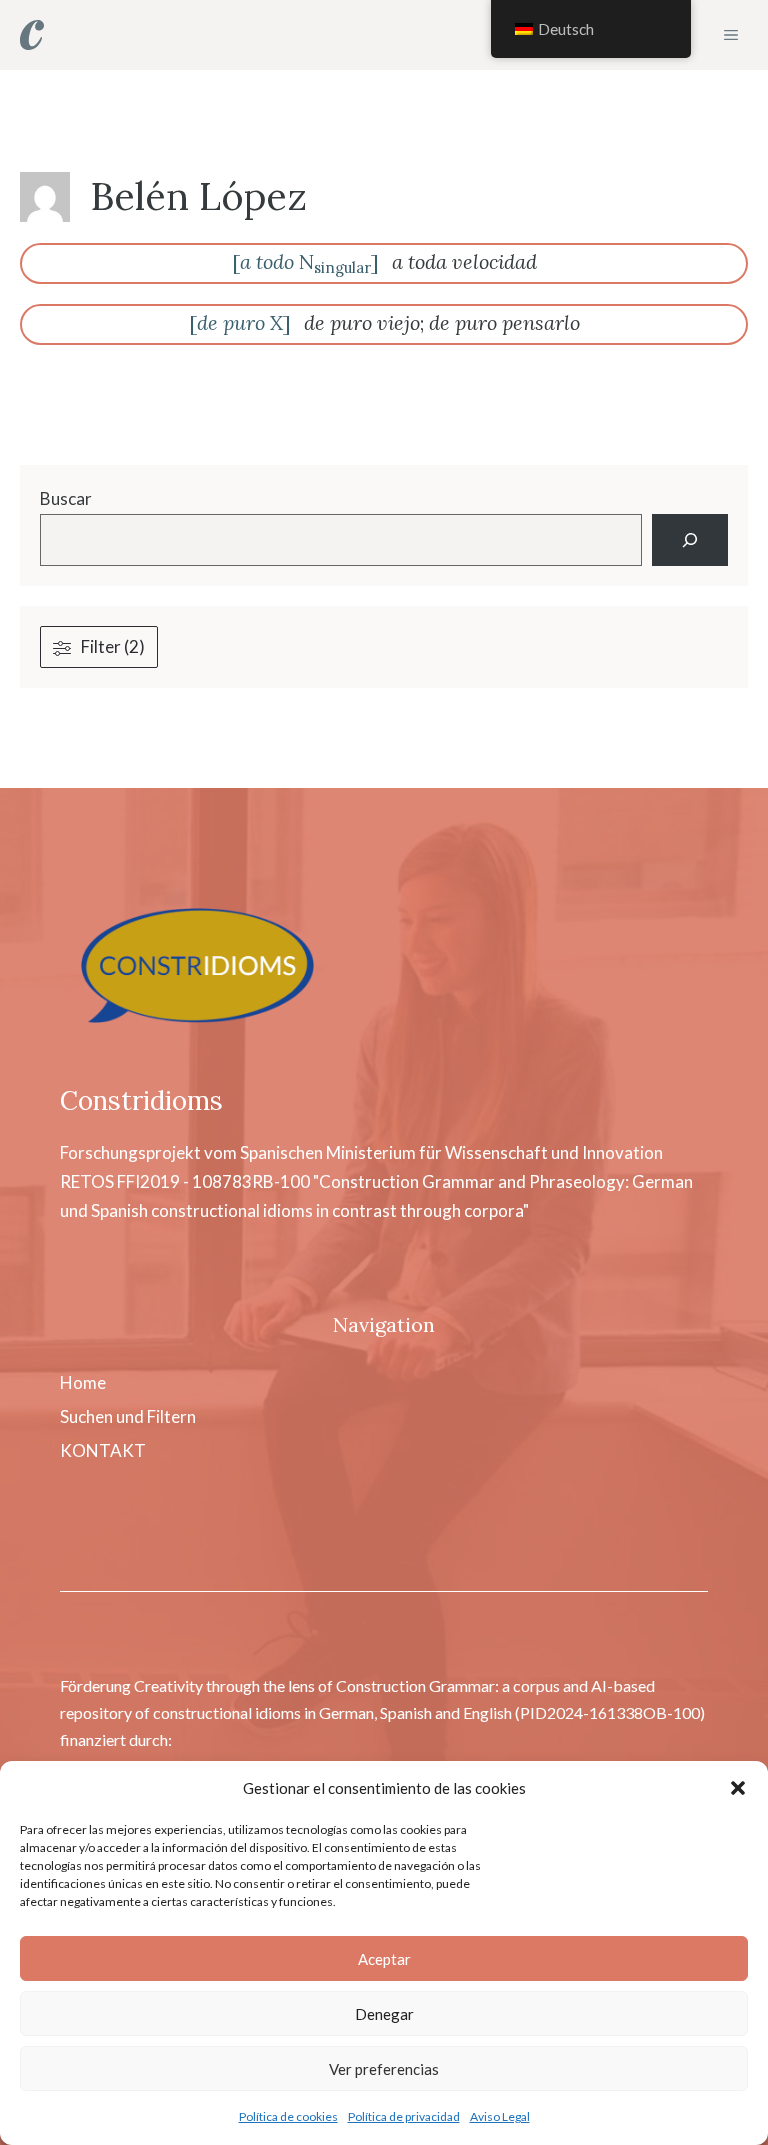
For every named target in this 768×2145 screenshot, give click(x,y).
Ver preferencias (384, 2069)
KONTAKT (103, 1450)
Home (83, 1382)
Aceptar (384, 1959)
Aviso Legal (500, 2116)
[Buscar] (690, 540)
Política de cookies (288, 2116)
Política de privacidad (404, 2116)
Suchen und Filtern (128, 1416)
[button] (738, 1788)
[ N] (305, 261)
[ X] (240, 322)
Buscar (66, 498)
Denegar (384, 2014)
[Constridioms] (32, 35)
